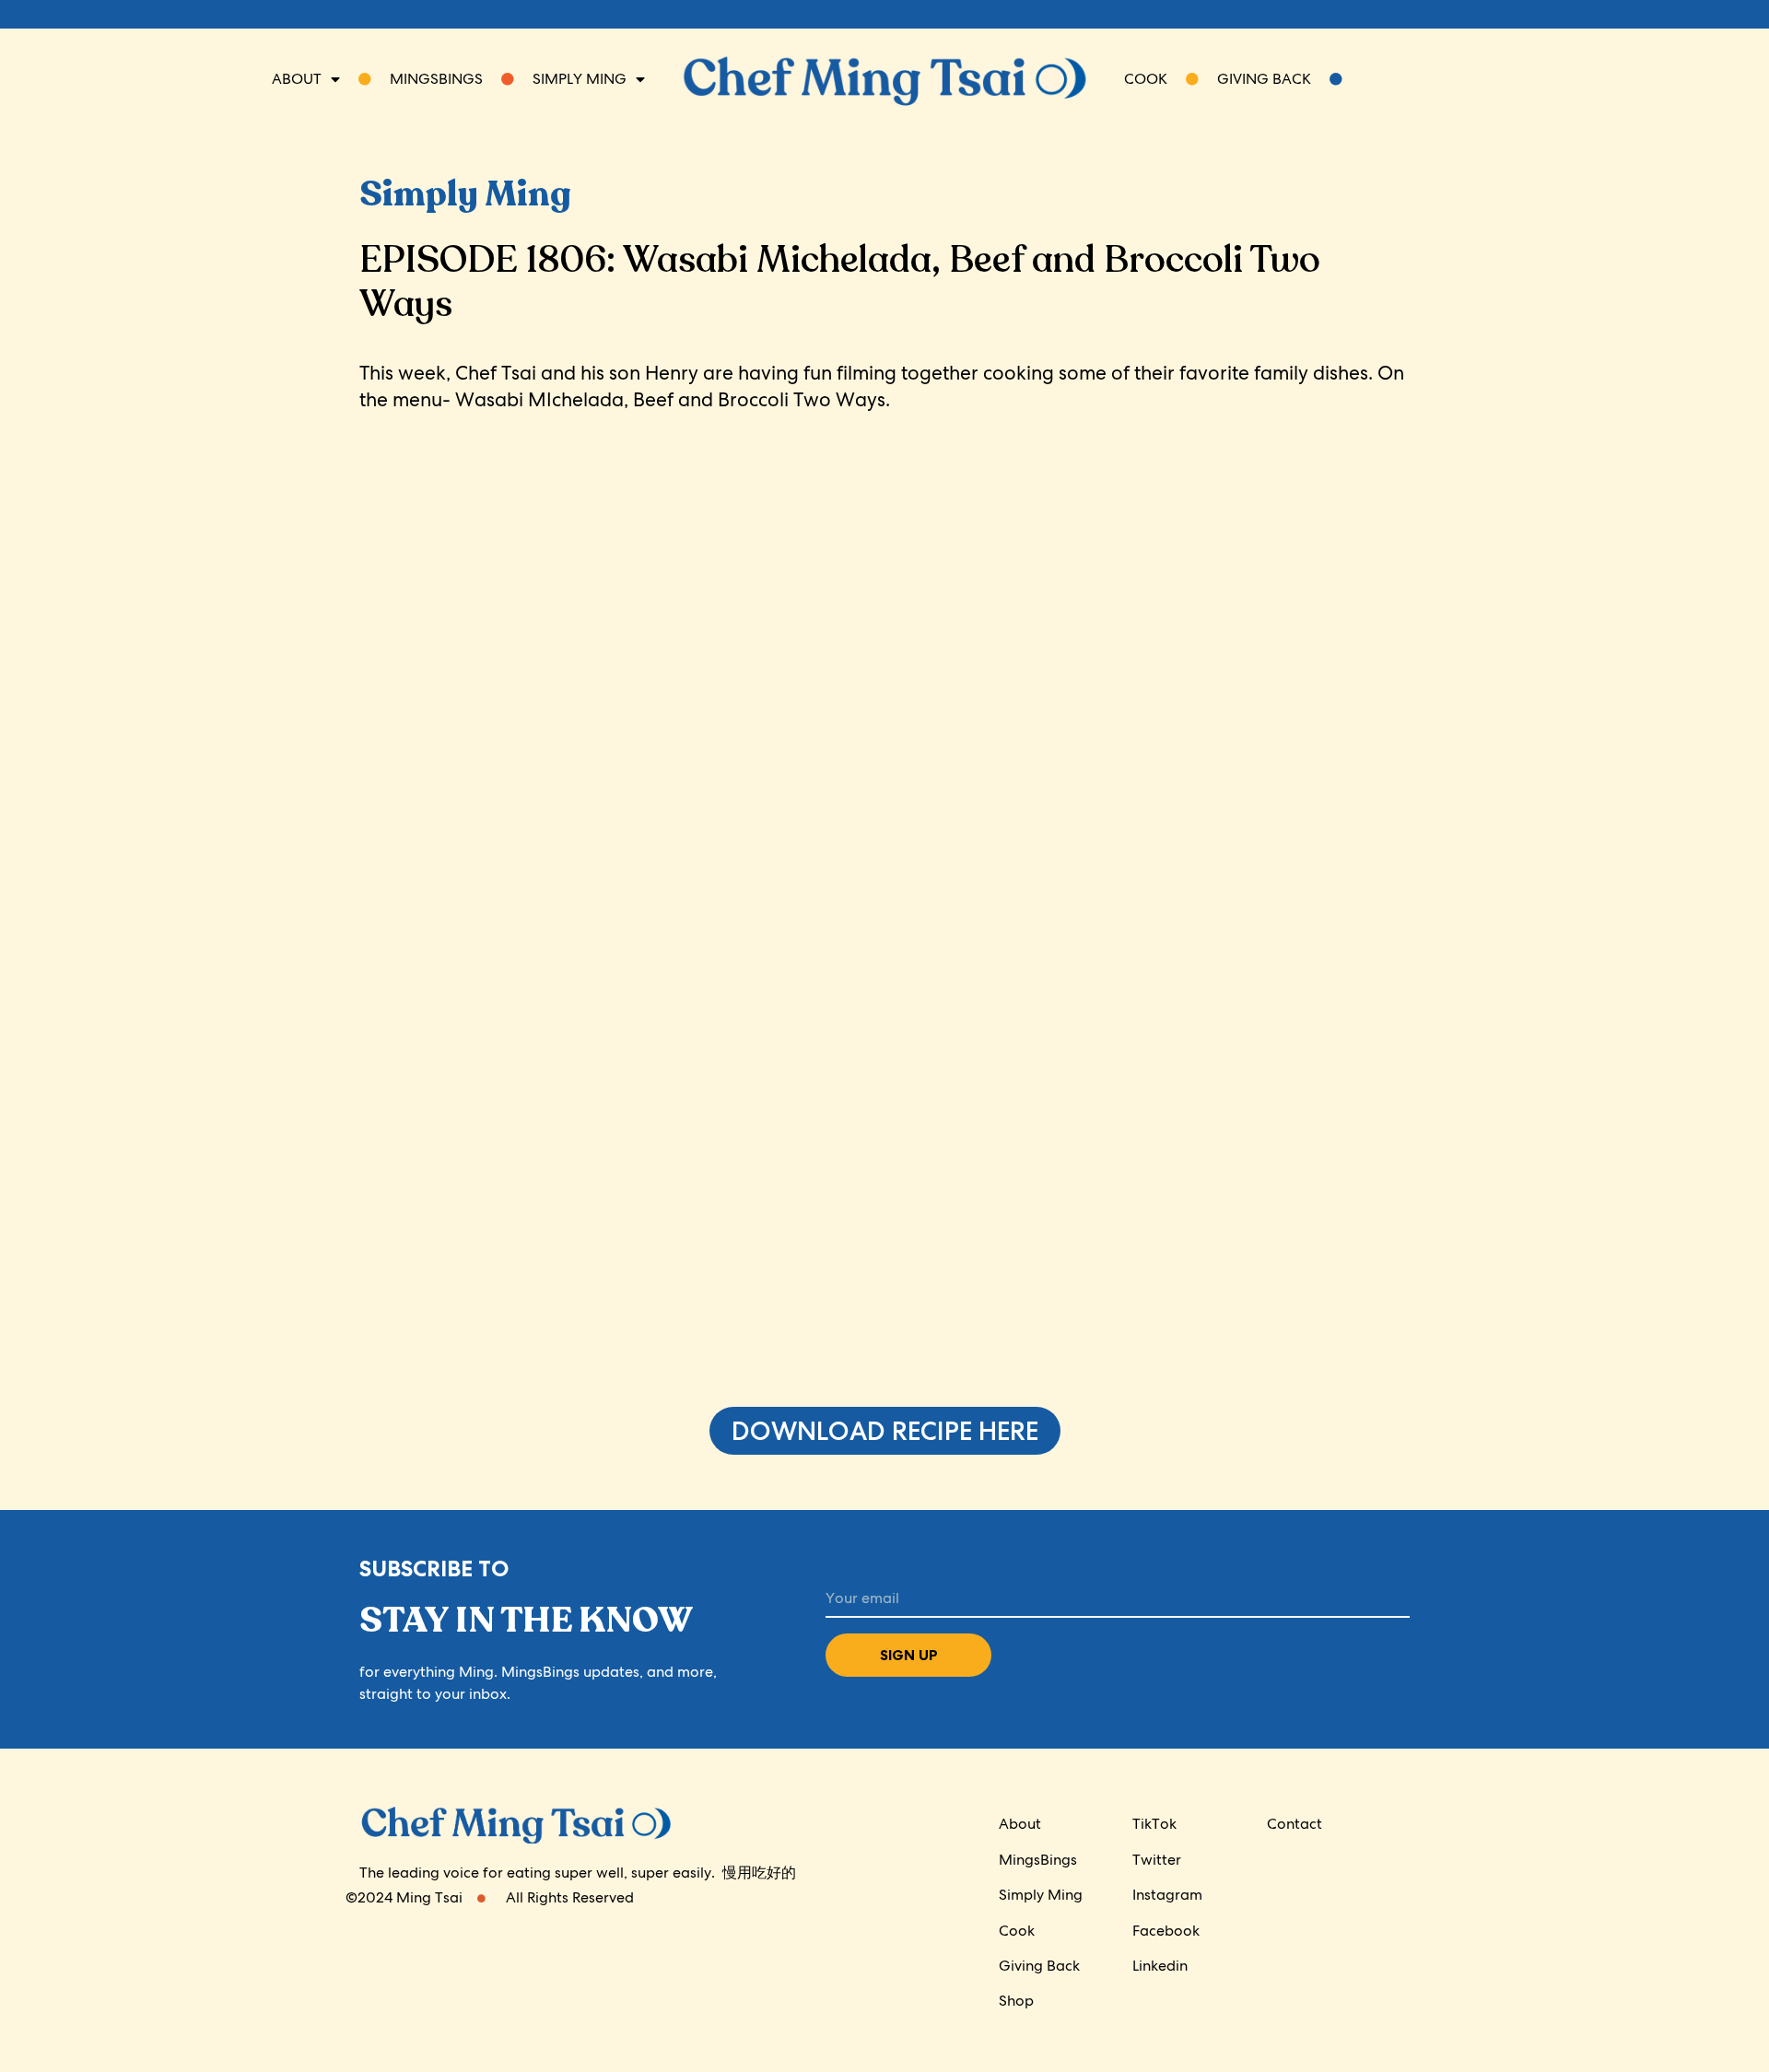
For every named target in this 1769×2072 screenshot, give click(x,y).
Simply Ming (1041, 1895)
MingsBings (1038, 1860)
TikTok (1154, 1824)
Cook (1017, 1931)
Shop (1016, 2001)
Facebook (1166, 1931)
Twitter (1157, 1860)
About (297, 79)
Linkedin (1160, 1966)
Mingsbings (427, 79)
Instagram (1167, 1895)
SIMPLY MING (570, 79)
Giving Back (1273, 79)
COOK (1155, 79)
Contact (1295, 1824)
